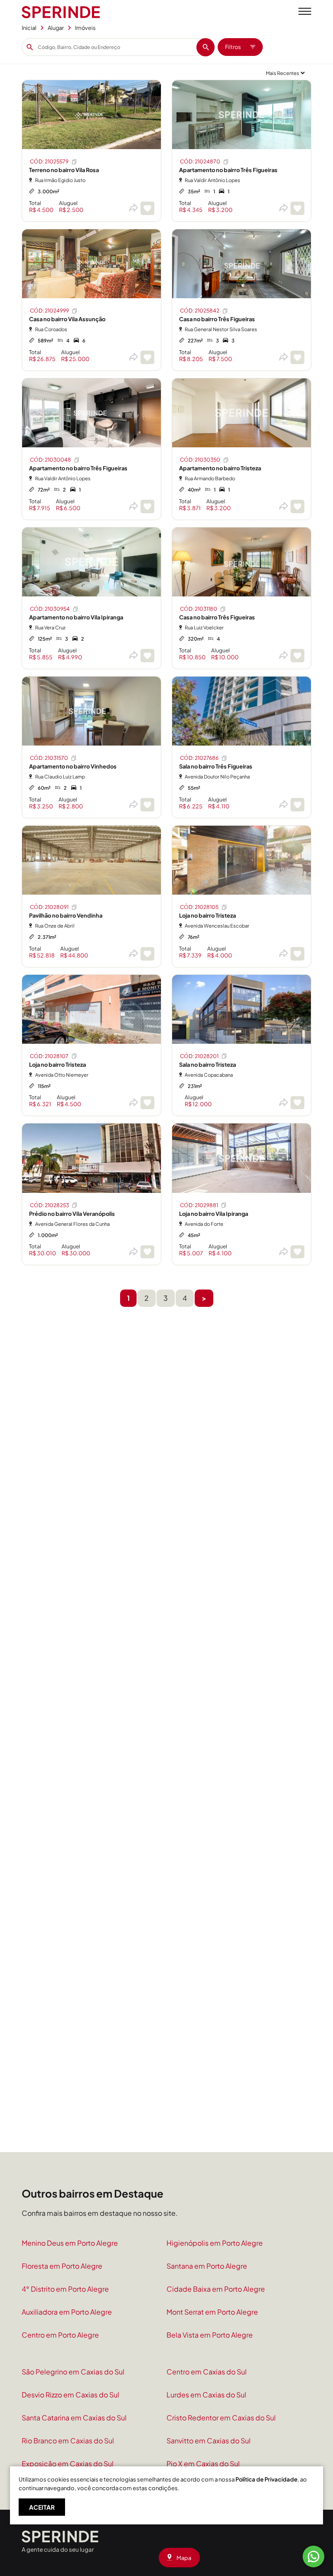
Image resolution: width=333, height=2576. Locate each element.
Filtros (233, 47)
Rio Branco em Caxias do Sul (68, 2441)
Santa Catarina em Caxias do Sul (74, 2418)
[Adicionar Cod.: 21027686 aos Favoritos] (297, 805)
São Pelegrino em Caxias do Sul (73, 2372)
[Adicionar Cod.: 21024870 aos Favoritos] (297, 208)
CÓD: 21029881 (199, 1205)
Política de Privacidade (266, 2479)
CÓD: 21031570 (49, 758)
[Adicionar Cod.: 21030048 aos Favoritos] (147, 506)
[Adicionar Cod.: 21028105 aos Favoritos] (297, 954)
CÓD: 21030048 (51, 460)
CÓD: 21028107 (49, 1056)
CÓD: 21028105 (199, 907)
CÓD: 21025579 (49, 161)
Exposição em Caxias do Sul (68, 2464)
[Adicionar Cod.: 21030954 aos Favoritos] (147, 656)
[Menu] (305, 12)
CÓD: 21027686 (199, 758)
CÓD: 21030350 (200, 460)
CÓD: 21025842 (200, 311)
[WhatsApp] (313, 2556)
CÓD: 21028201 (199, 1056)
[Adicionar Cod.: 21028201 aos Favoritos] (297, 1103)
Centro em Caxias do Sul (207, 2372)
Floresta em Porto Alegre (62, 2266)
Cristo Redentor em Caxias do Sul (221, 2418)
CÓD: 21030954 (50, 609)
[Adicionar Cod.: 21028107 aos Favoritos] (147, 1103)
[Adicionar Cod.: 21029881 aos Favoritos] (297, 1252)
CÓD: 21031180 (199, 609)
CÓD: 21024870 (200, 161)
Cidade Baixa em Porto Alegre (216, 2289)
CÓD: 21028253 (49, 1205)
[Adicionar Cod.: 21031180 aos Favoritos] (297, 656)
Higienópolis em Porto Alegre (215, 2243)
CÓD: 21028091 (49, 907)
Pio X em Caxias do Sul (203, 2464)
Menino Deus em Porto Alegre (70, 2243)
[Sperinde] (61, 12)
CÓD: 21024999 (49, 311)
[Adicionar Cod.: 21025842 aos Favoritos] (297, 357)
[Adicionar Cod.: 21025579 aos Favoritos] (147, 208)
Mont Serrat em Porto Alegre (212, 2312)
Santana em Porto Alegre (207, 2266)
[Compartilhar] (133, 208)
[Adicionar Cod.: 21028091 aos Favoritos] (147, 954)
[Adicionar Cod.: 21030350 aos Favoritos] (297, 506)
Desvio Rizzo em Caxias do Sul (70, 2395)
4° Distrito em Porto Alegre (65, 2289)
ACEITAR (42, 2507)
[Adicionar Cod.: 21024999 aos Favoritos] (147, 357)
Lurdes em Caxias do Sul (206, 2395)
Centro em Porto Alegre (60, 2335)
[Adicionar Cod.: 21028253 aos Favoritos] (147, 1252)
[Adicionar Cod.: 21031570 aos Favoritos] (147, 805)
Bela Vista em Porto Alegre (210, 2335)
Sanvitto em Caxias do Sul (209, 2441)
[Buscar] (206, 47)
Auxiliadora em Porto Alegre (67, 2312)
